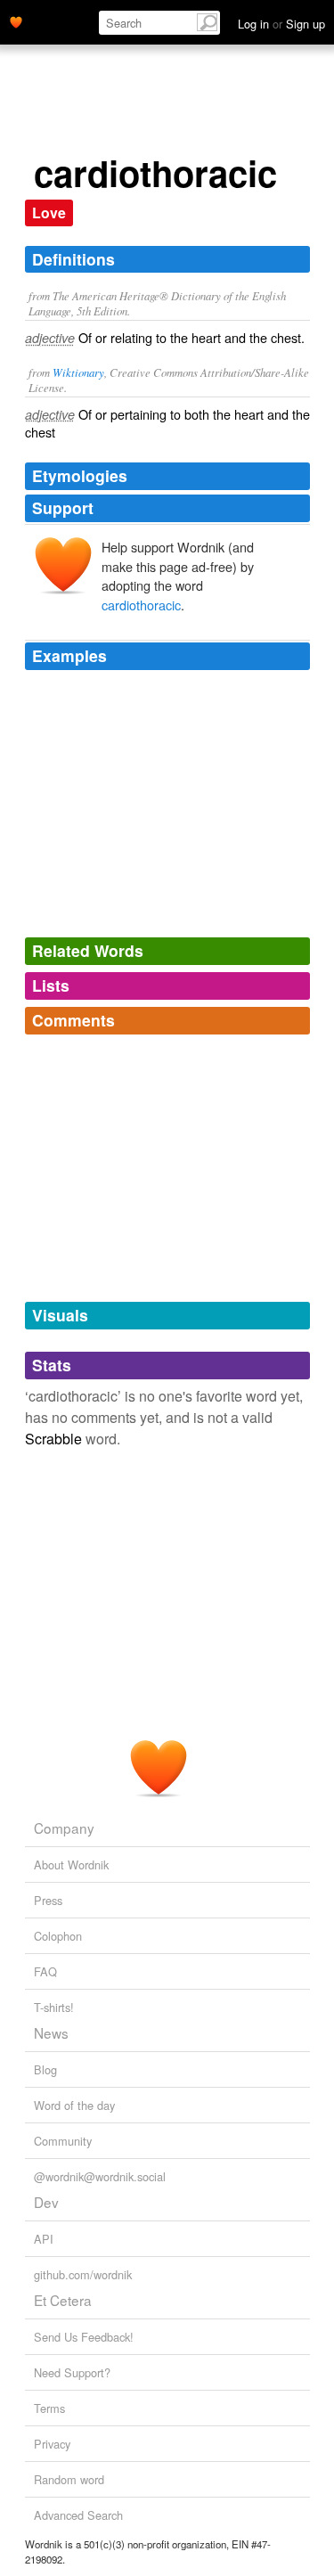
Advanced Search (78, 2515)
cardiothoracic (141, 605)
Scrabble (53, 1439)
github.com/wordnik (83, 2274)
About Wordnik (71, 1865)
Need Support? (72, 2372)
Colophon (58, 1936)
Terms (49, 2408)
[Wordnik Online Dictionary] (16, 20)
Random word (69, 2479)
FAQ (45, 1971)
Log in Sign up (281, 24)
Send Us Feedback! (84, 2337)
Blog (45, 2069)
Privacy (52, 2444)
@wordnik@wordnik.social (100, 2176)
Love (49, 213)
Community (63, 2141)
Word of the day (74, 2105)
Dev (46, 2202)
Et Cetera (63, 2300)
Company (64, 1828)
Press (48, 1900)
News (51, 2032)
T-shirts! (54, 2007)
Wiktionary (78, 372)
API (44, 2239)
